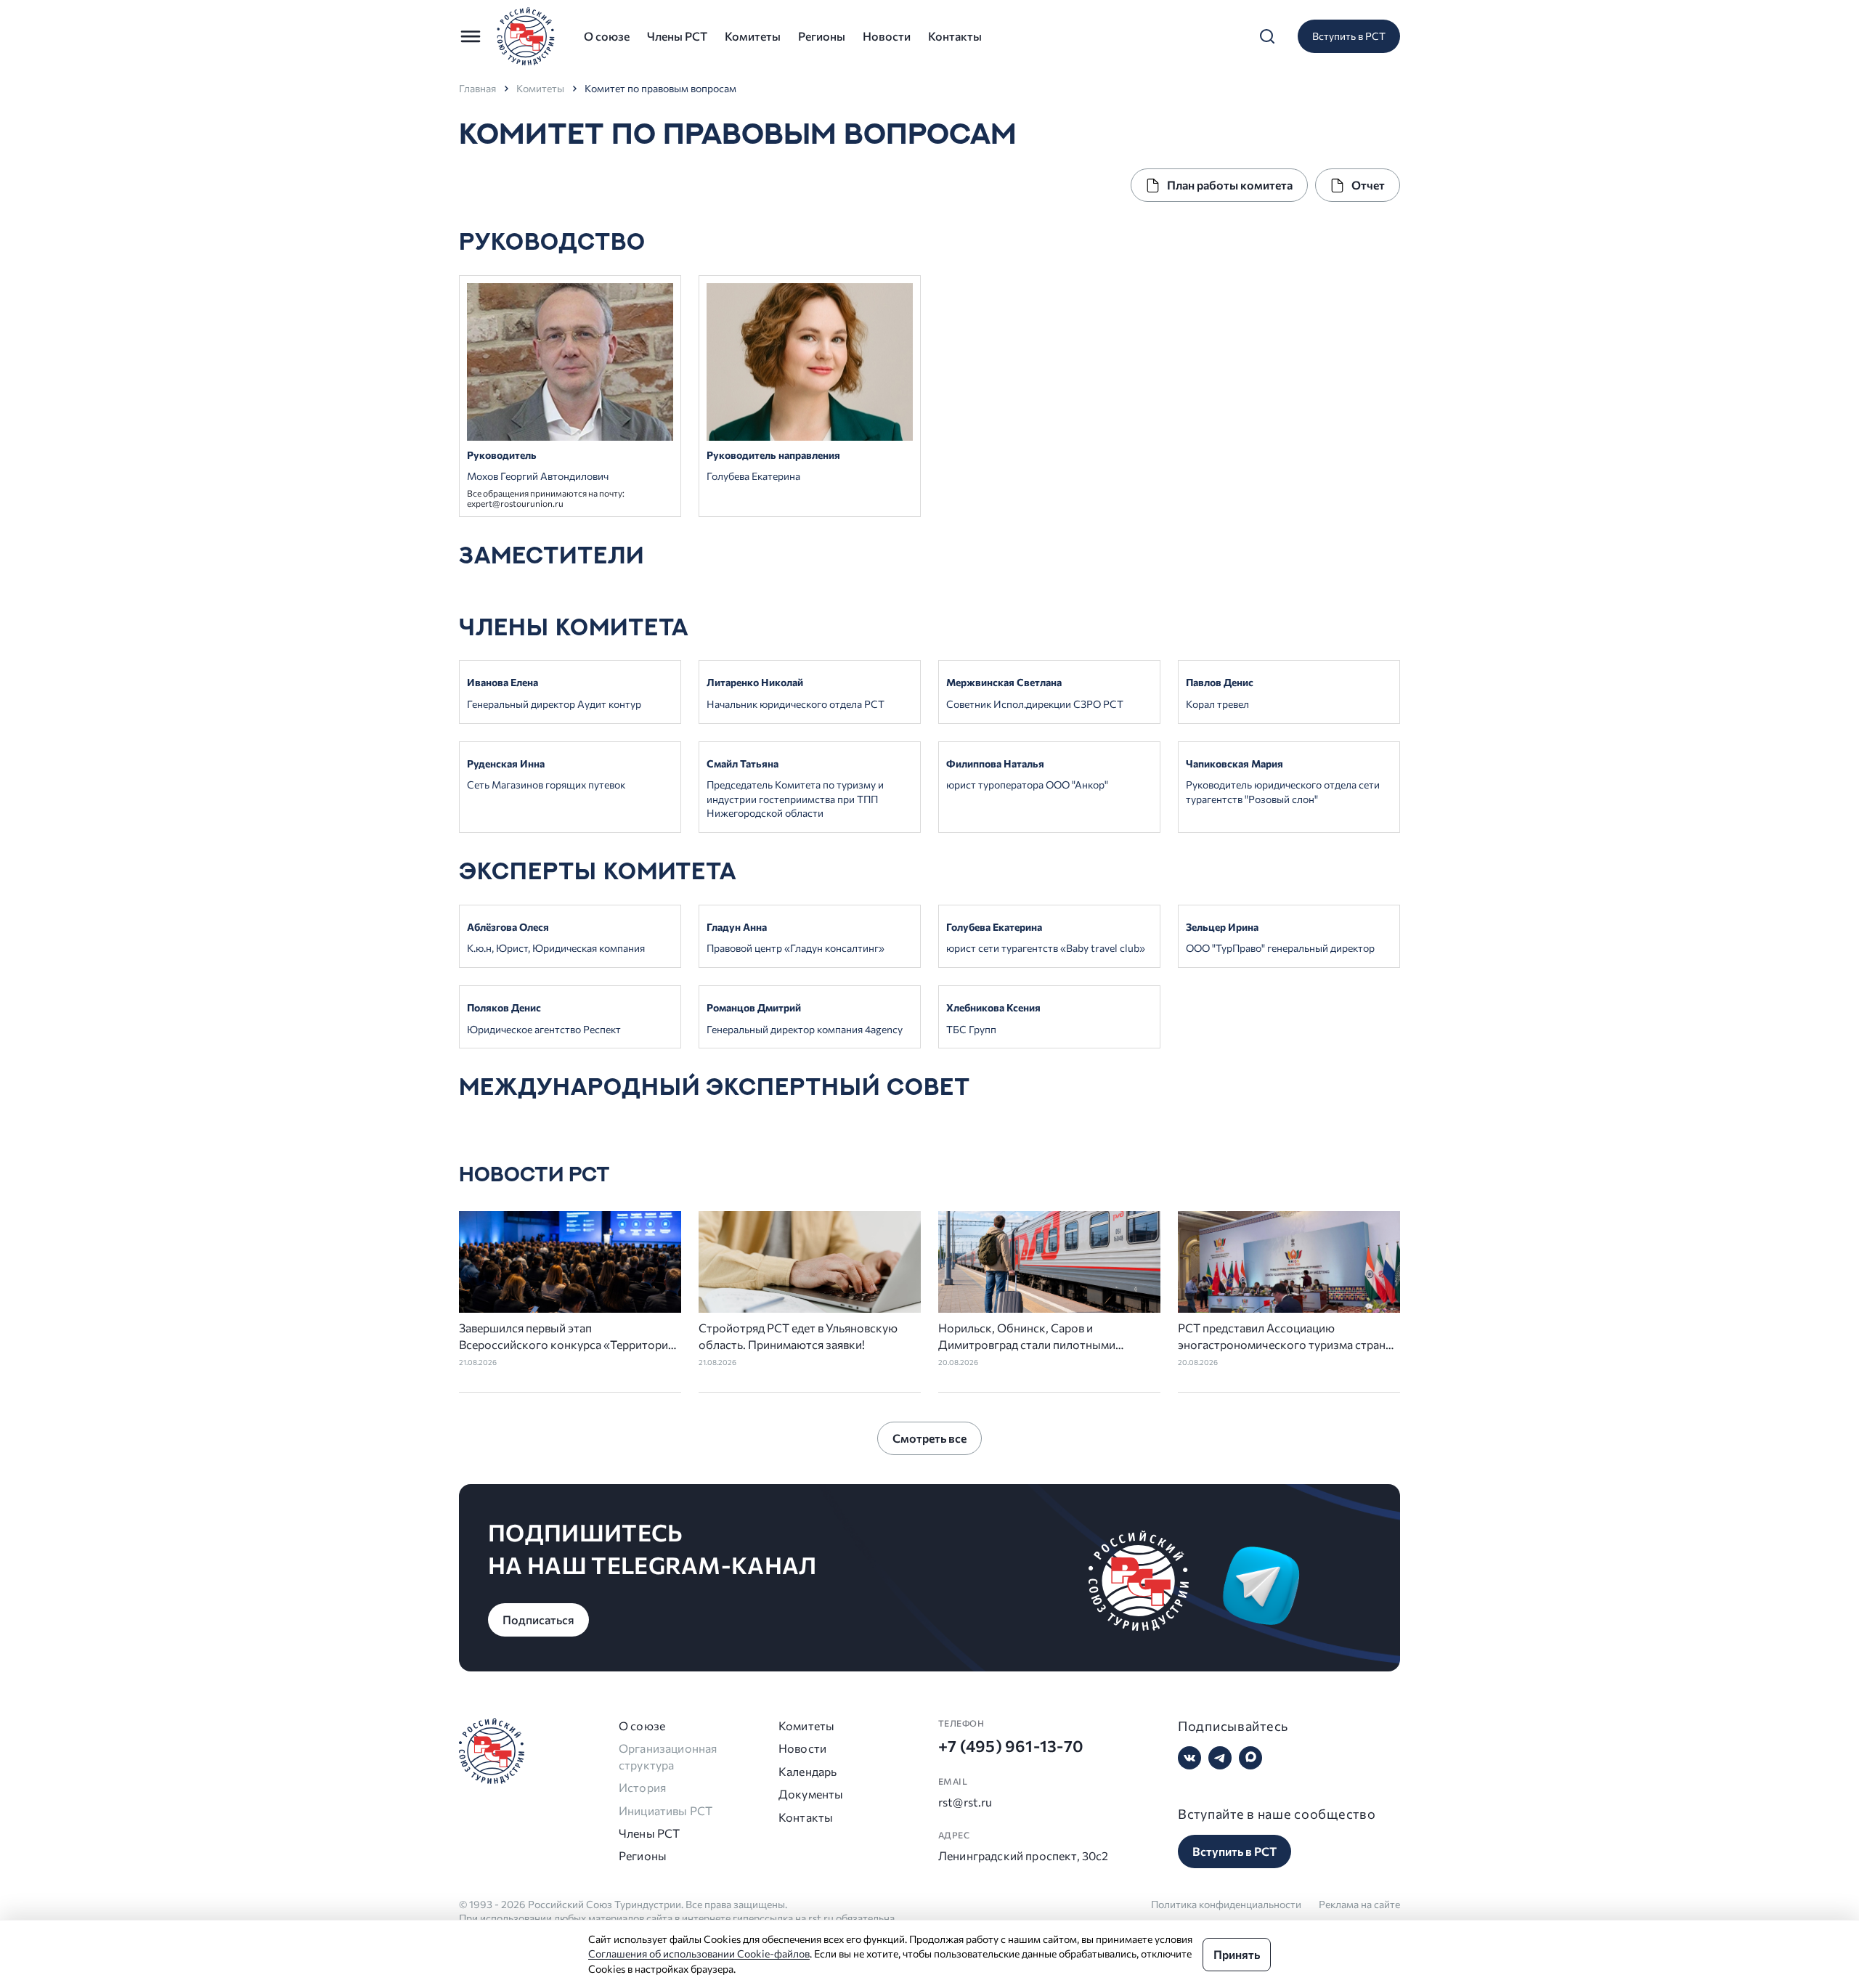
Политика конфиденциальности (1226, 1904)
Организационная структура (668, 1756)
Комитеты (753, 36)
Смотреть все (929, 1438)
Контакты (955, 36)
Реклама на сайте (1359, 1904)
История (642, 1787)
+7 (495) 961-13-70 (1011, 1746)
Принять (1237, 1954)
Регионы (822, 36)
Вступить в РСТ (1349, 36)
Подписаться (538, 1620)
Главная (477, 89)
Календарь (808, 1771)
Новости (887, 36)
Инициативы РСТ (666, 1810)
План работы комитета (1230, 185)
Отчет (1368, 185)
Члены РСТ (677, 36)
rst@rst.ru (965, 1802)
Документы (810, 1794)
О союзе (607, 36)
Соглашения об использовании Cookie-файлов (699, 1954)
